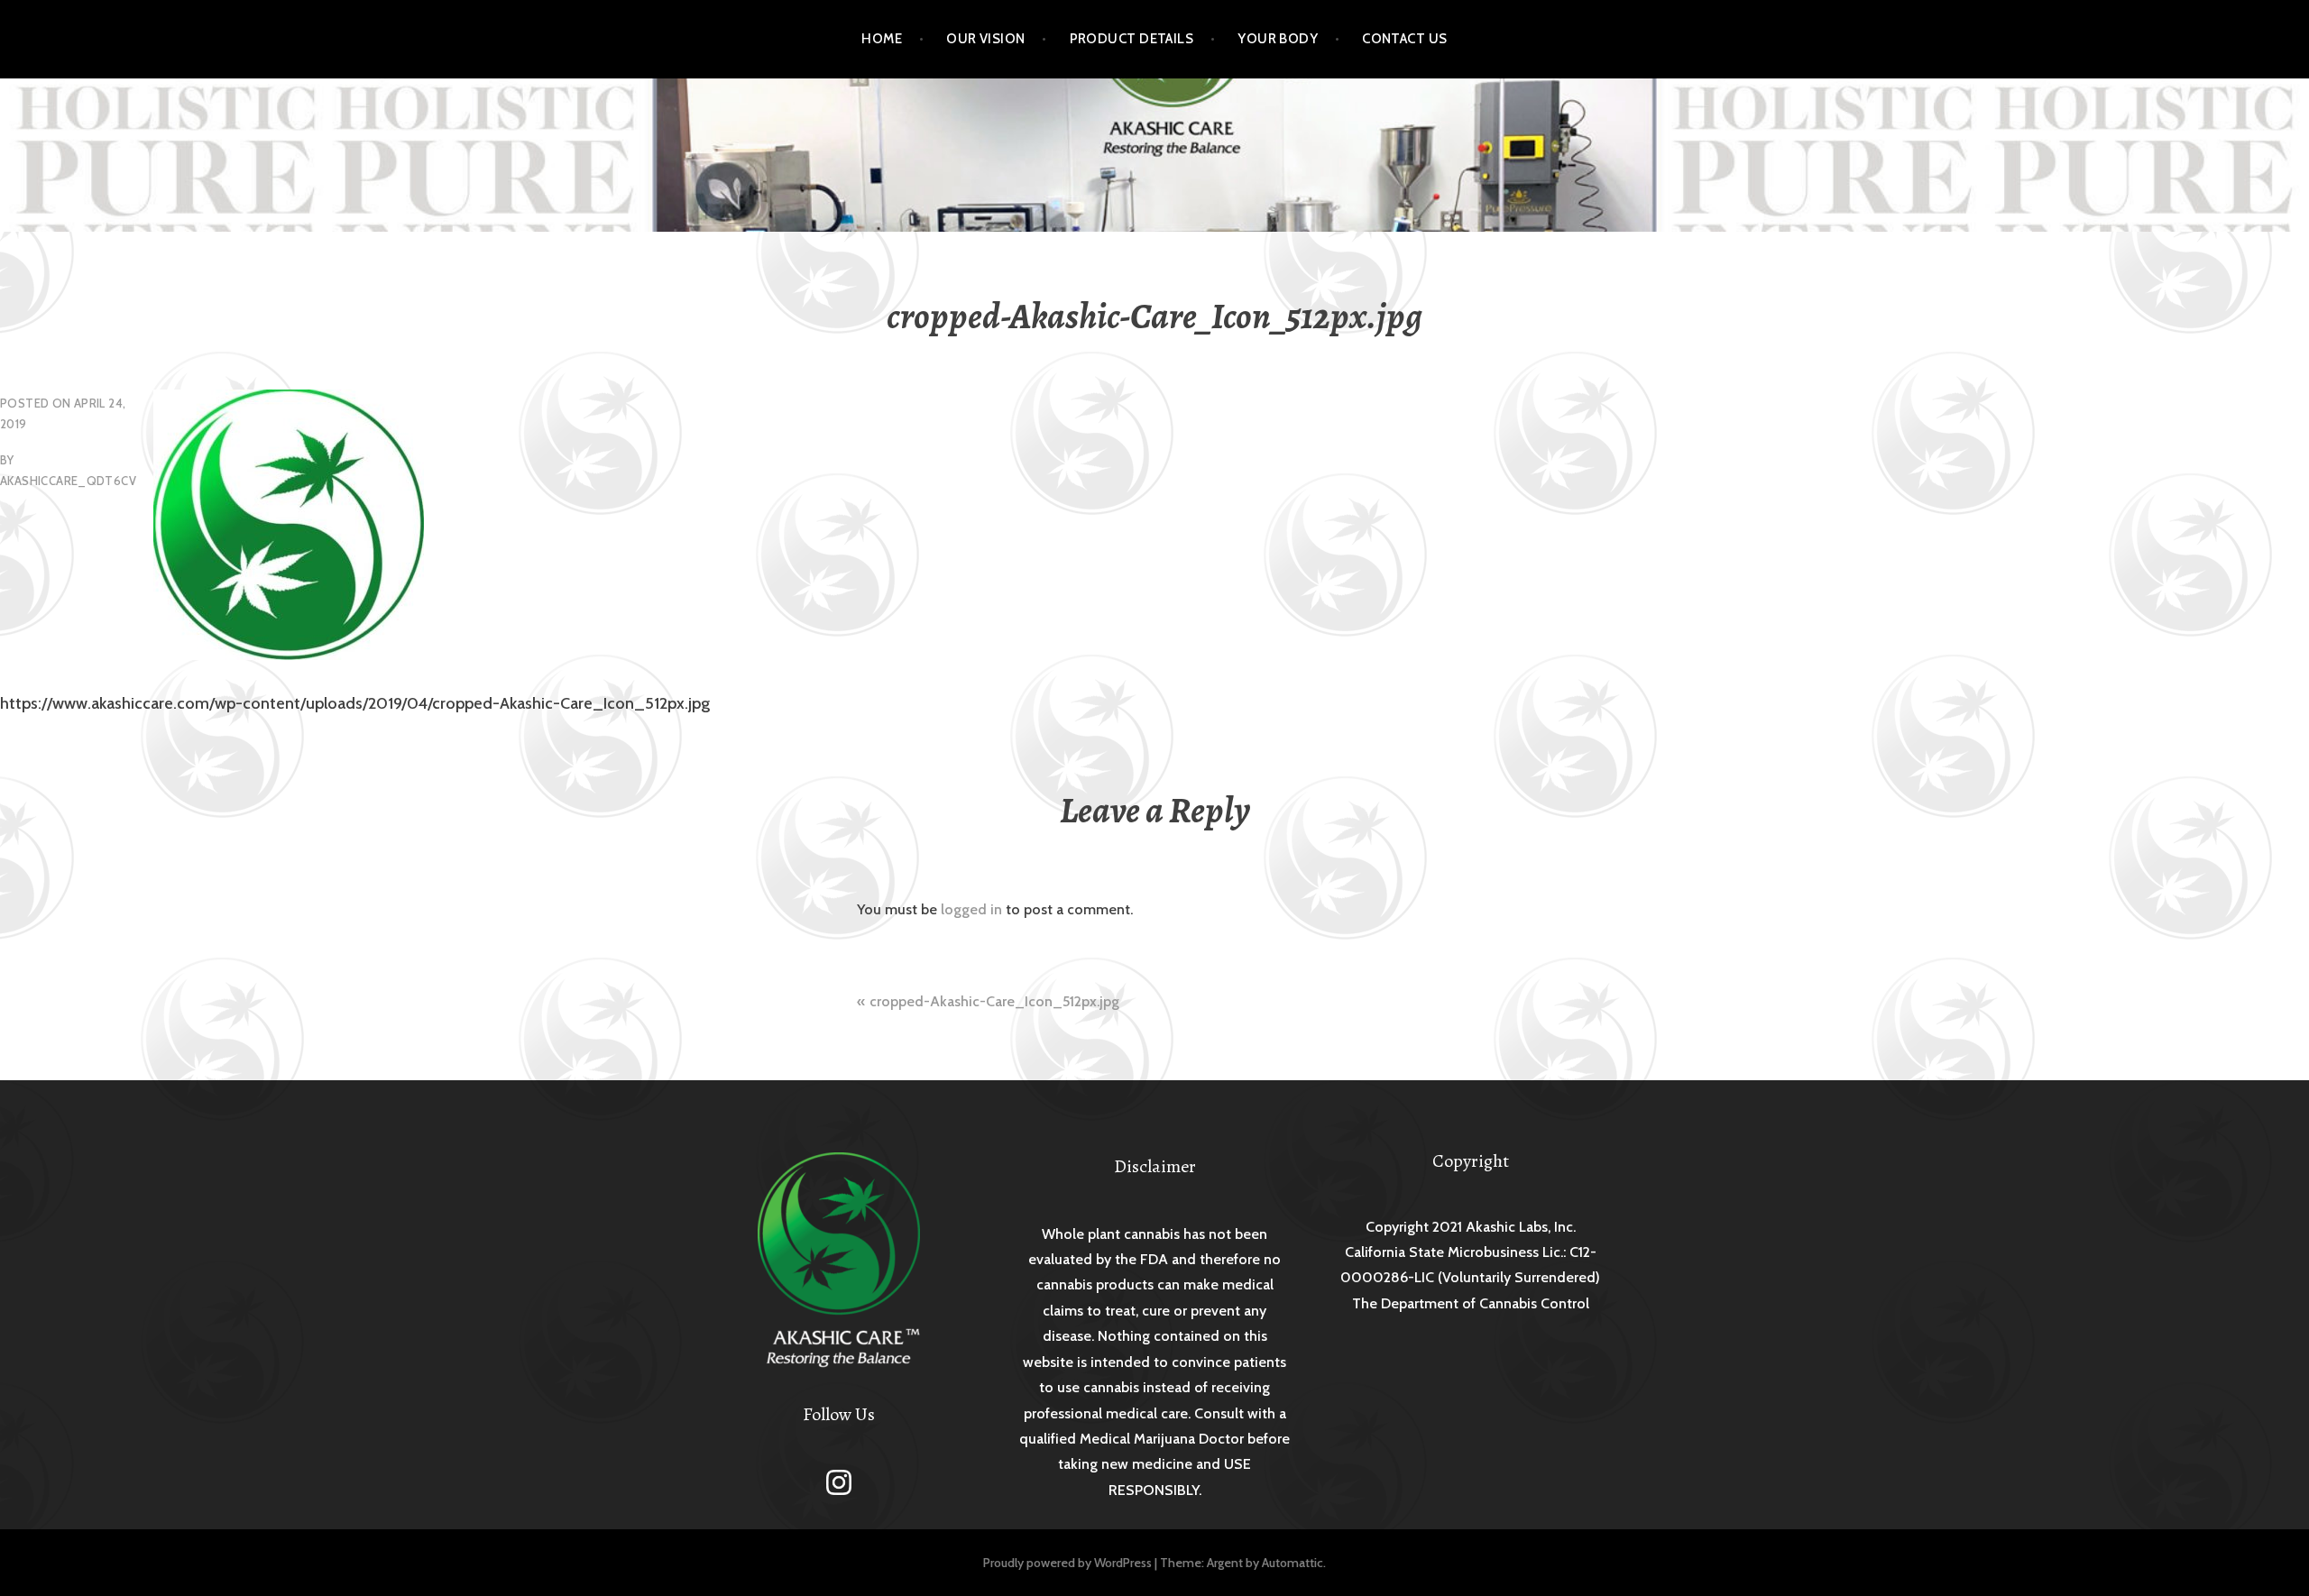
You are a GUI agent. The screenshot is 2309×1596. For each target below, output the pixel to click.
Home (882, 39)
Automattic (1292, 1563)
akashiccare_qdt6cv (68, 481)
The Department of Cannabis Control (1471, 1303)
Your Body (1278, 39)
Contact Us (1405, 39)
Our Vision (986, 39)
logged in (971, 909)
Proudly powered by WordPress (1067, 1563)
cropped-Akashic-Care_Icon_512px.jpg (994, 1001)
